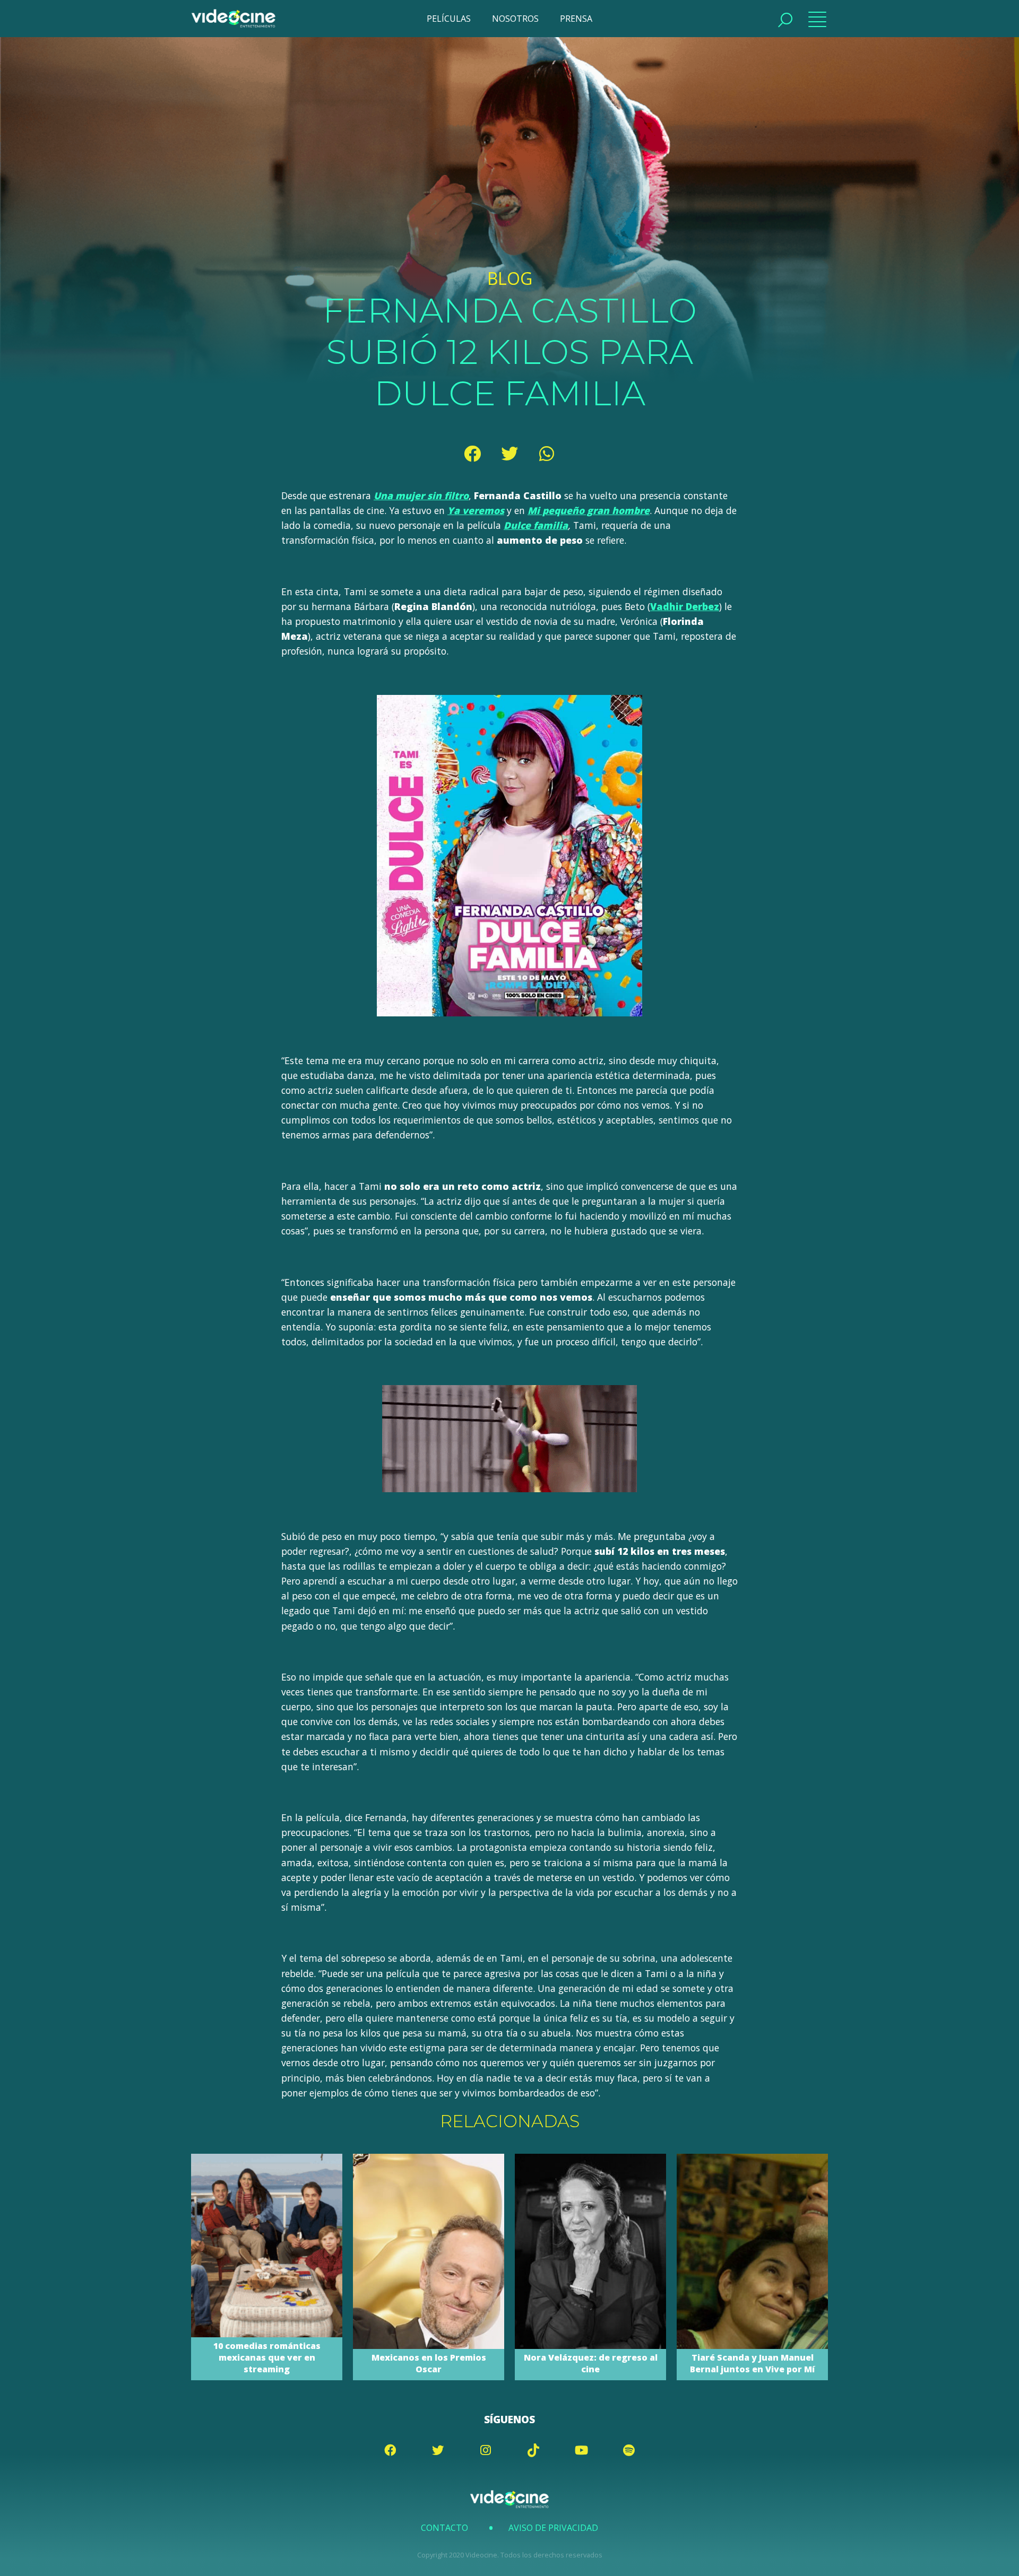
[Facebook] (472, 454)
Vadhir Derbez (685, 606)
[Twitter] (509, 454)
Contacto (444, 2528)
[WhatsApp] (547, 454)
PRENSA (576, 19)
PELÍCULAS (449, 19)
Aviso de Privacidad (553, 2528)
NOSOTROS (515, 19)
